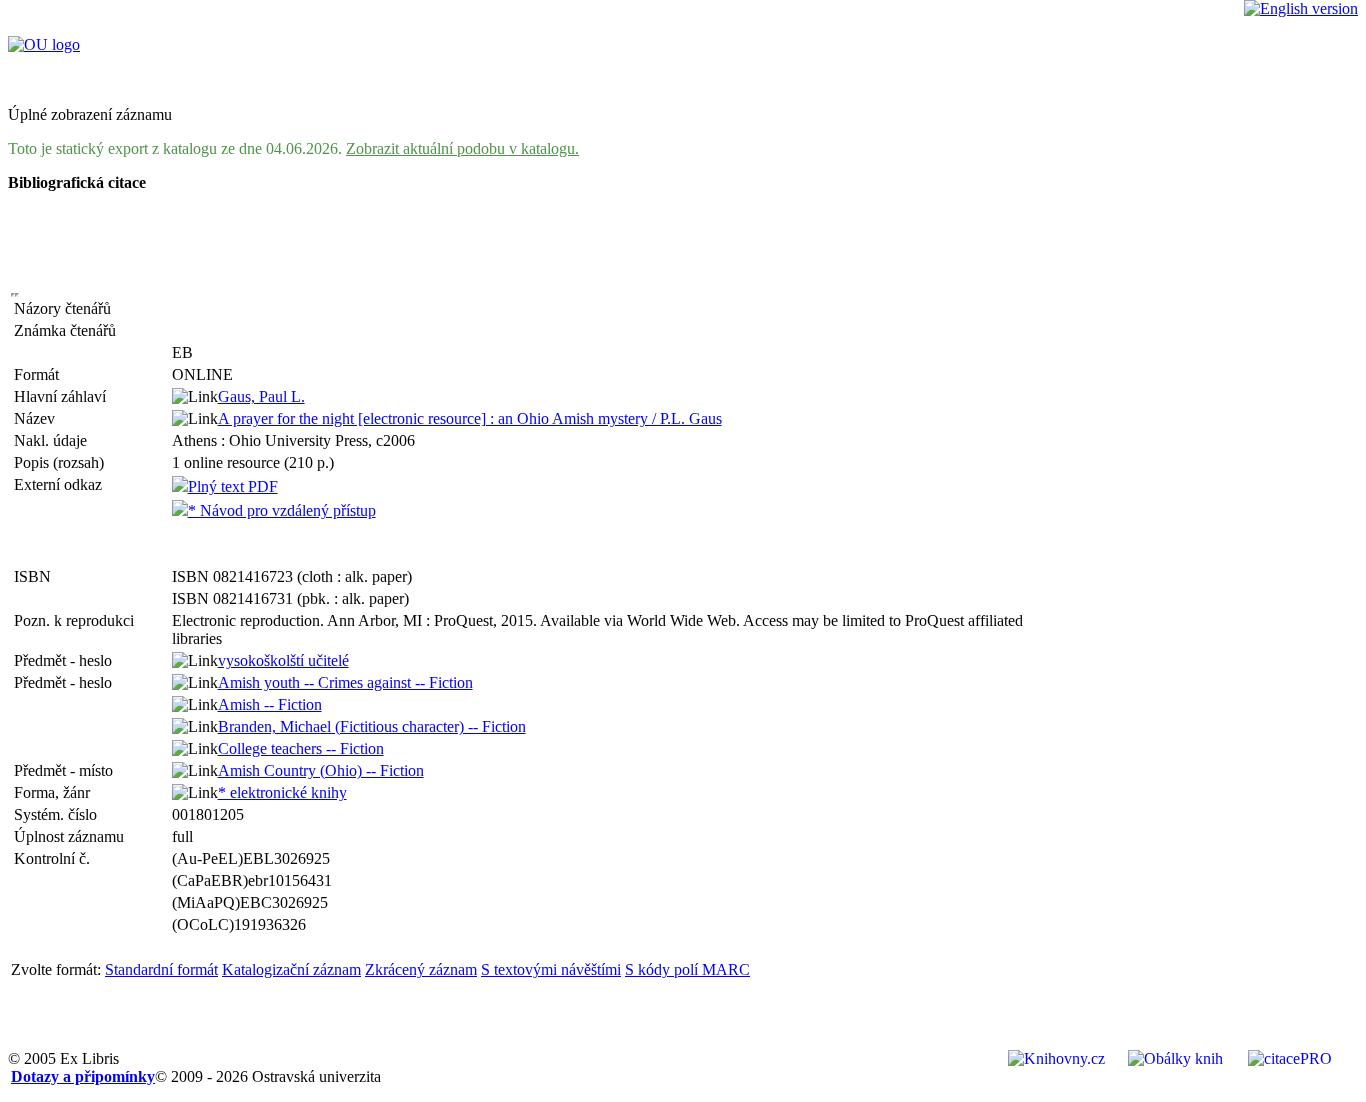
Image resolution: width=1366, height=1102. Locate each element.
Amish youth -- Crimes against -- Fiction (345, 682)
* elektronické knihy (282, 792)
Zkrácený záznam (421, 969)
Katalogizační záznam (291, 969)
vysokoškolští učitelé (283, 660)
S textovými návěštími (551, 969)
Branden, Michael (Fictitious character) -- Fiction (372, 726)
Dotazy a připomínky (83, 1076)
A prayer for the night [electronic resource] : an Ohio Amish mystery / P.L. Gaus (470, 418)
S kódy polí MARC (687, 969)
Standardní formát (161, 969)
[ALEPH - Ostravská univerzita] (44, 44)
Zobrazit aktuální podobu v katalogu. (462, 148)
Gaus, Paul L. (261, 396)
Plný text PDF (233, 486)
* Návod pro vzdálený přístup (282, 510)
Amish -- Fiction (270, 704)
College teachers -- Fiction (301, 748)
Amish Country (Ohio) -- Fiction (321, 770)
